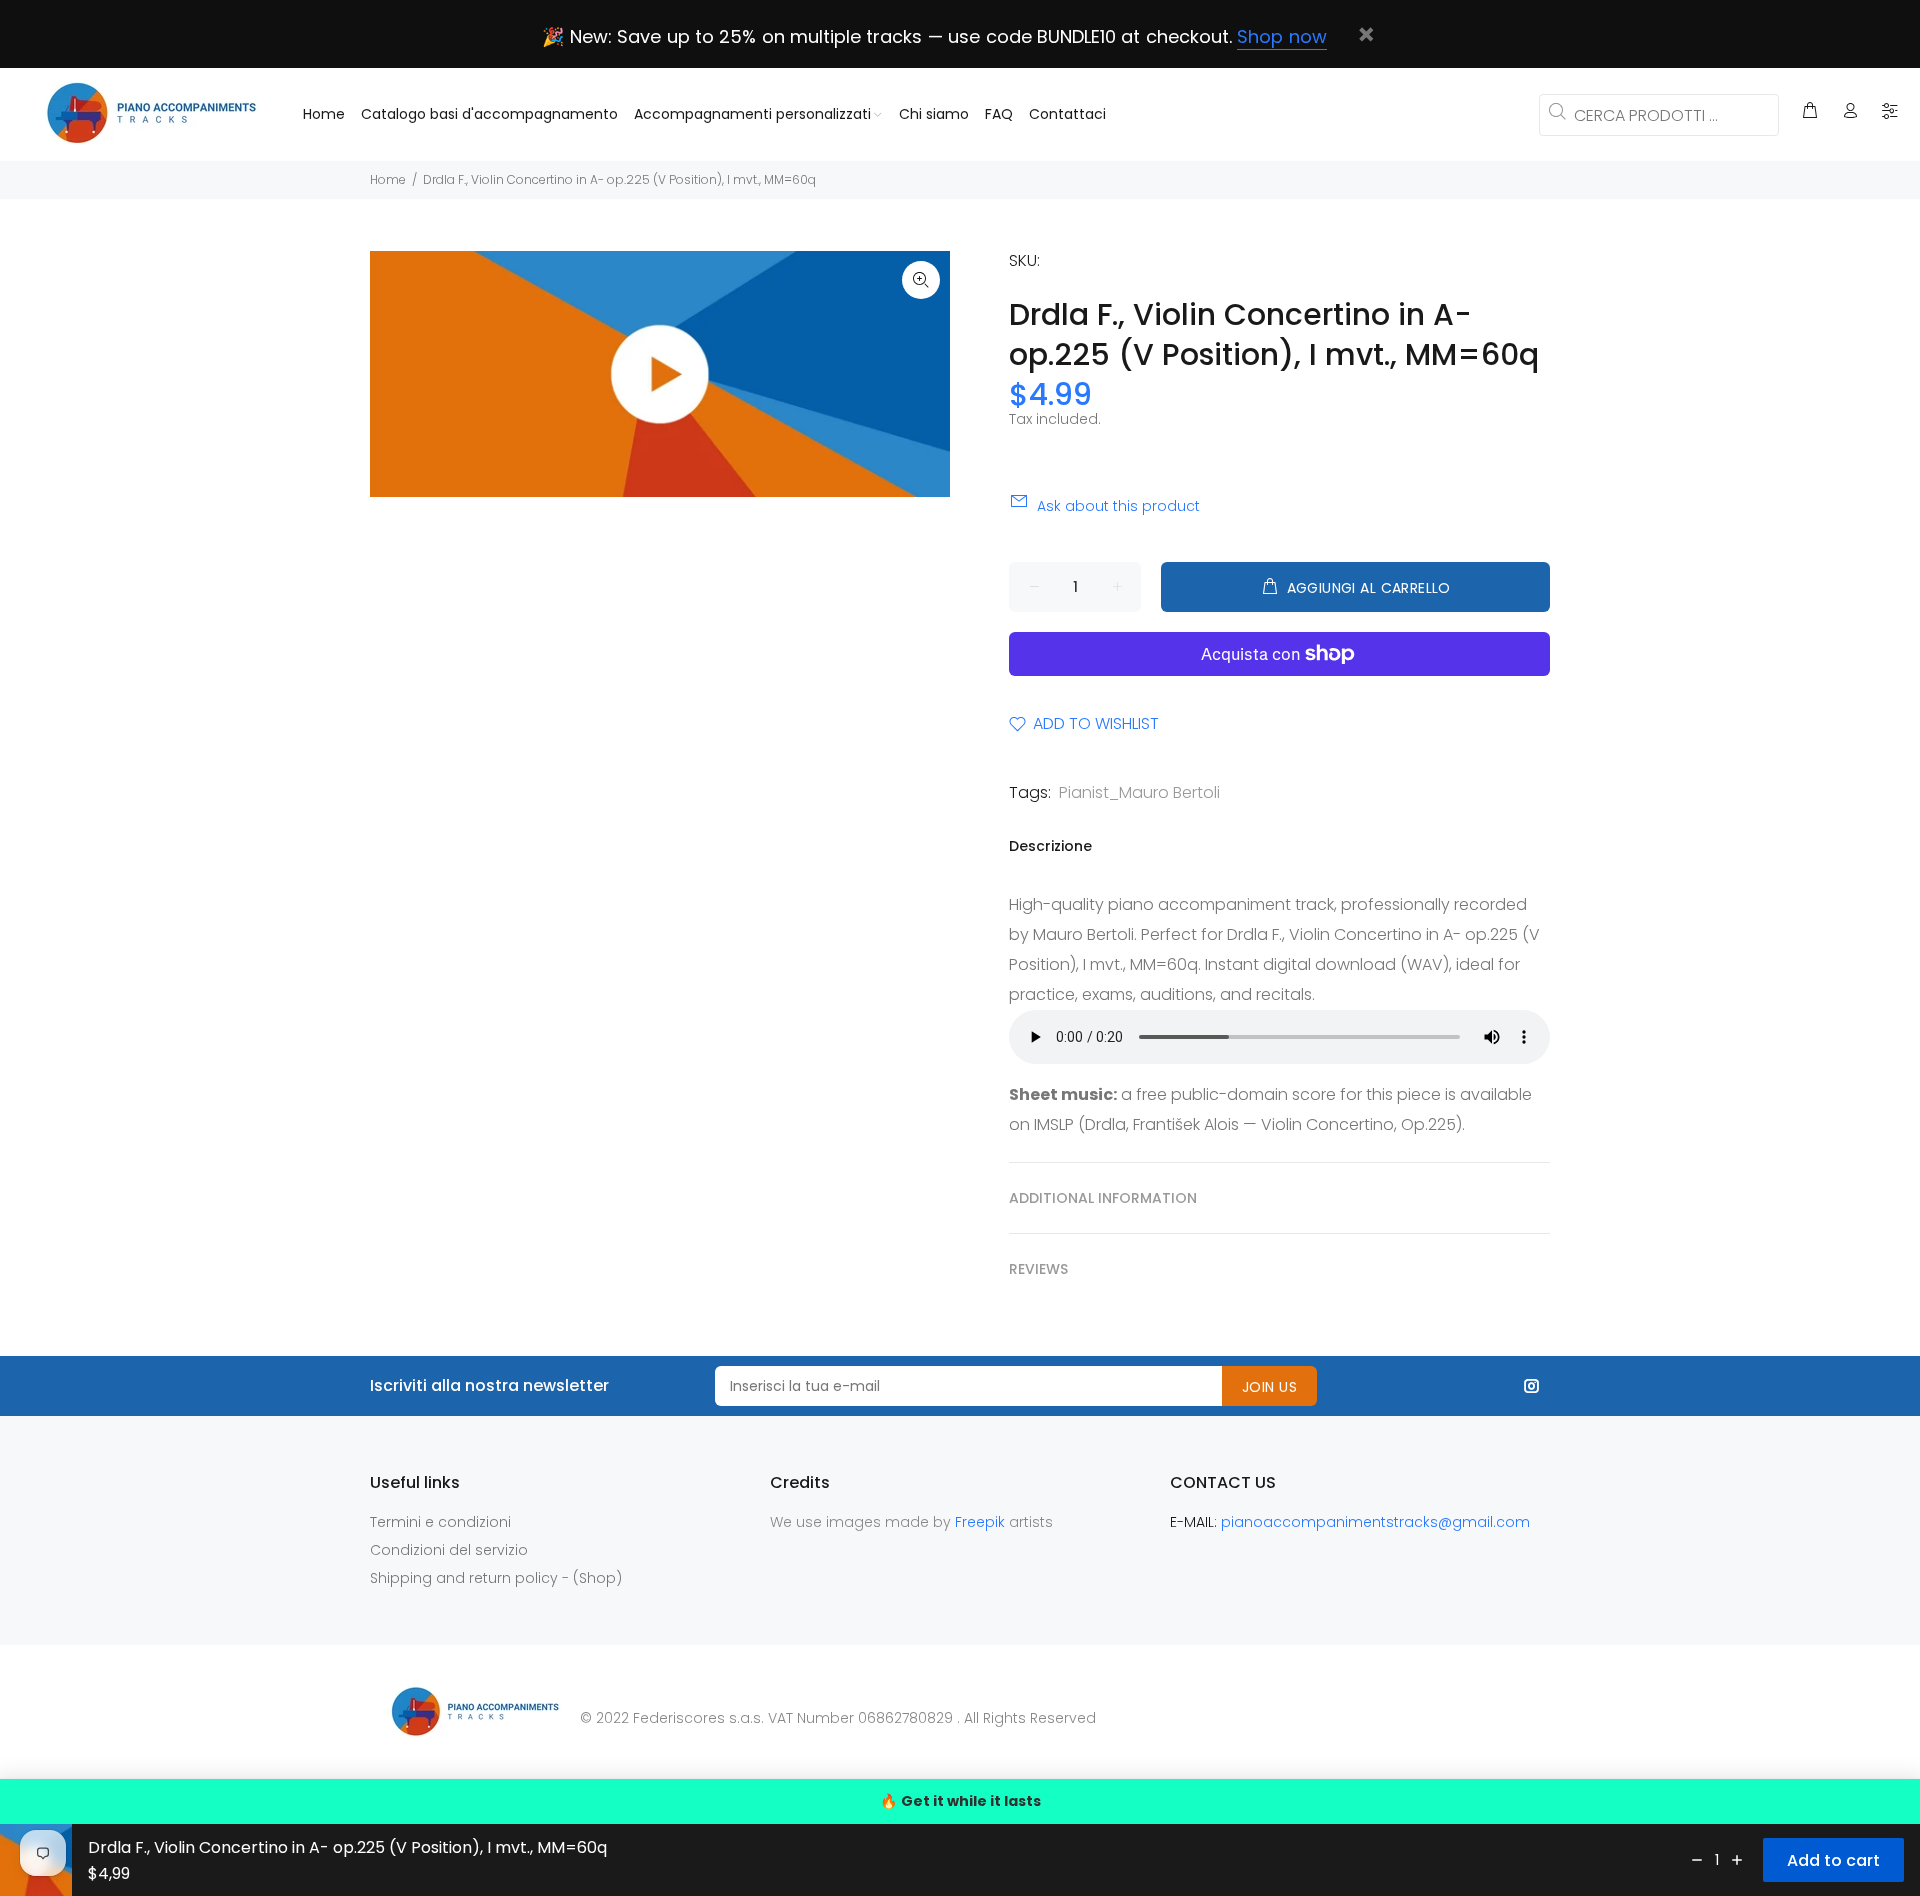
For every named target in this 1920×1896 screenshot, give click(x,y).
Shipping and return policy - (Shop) (496, 1578)
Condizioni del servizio (449, 1550)
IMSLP (1054, 1124)
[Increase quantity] (1737, 1860)
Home (388, 179)
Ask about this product (1118, 506)
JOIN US (1269, 1387)
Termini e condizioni (440, 1522)
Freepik (982, 1522)
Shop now (1281, 36)
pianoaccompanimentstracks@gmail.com (1375, 1522)
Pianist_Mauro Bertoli (1139, 792)
